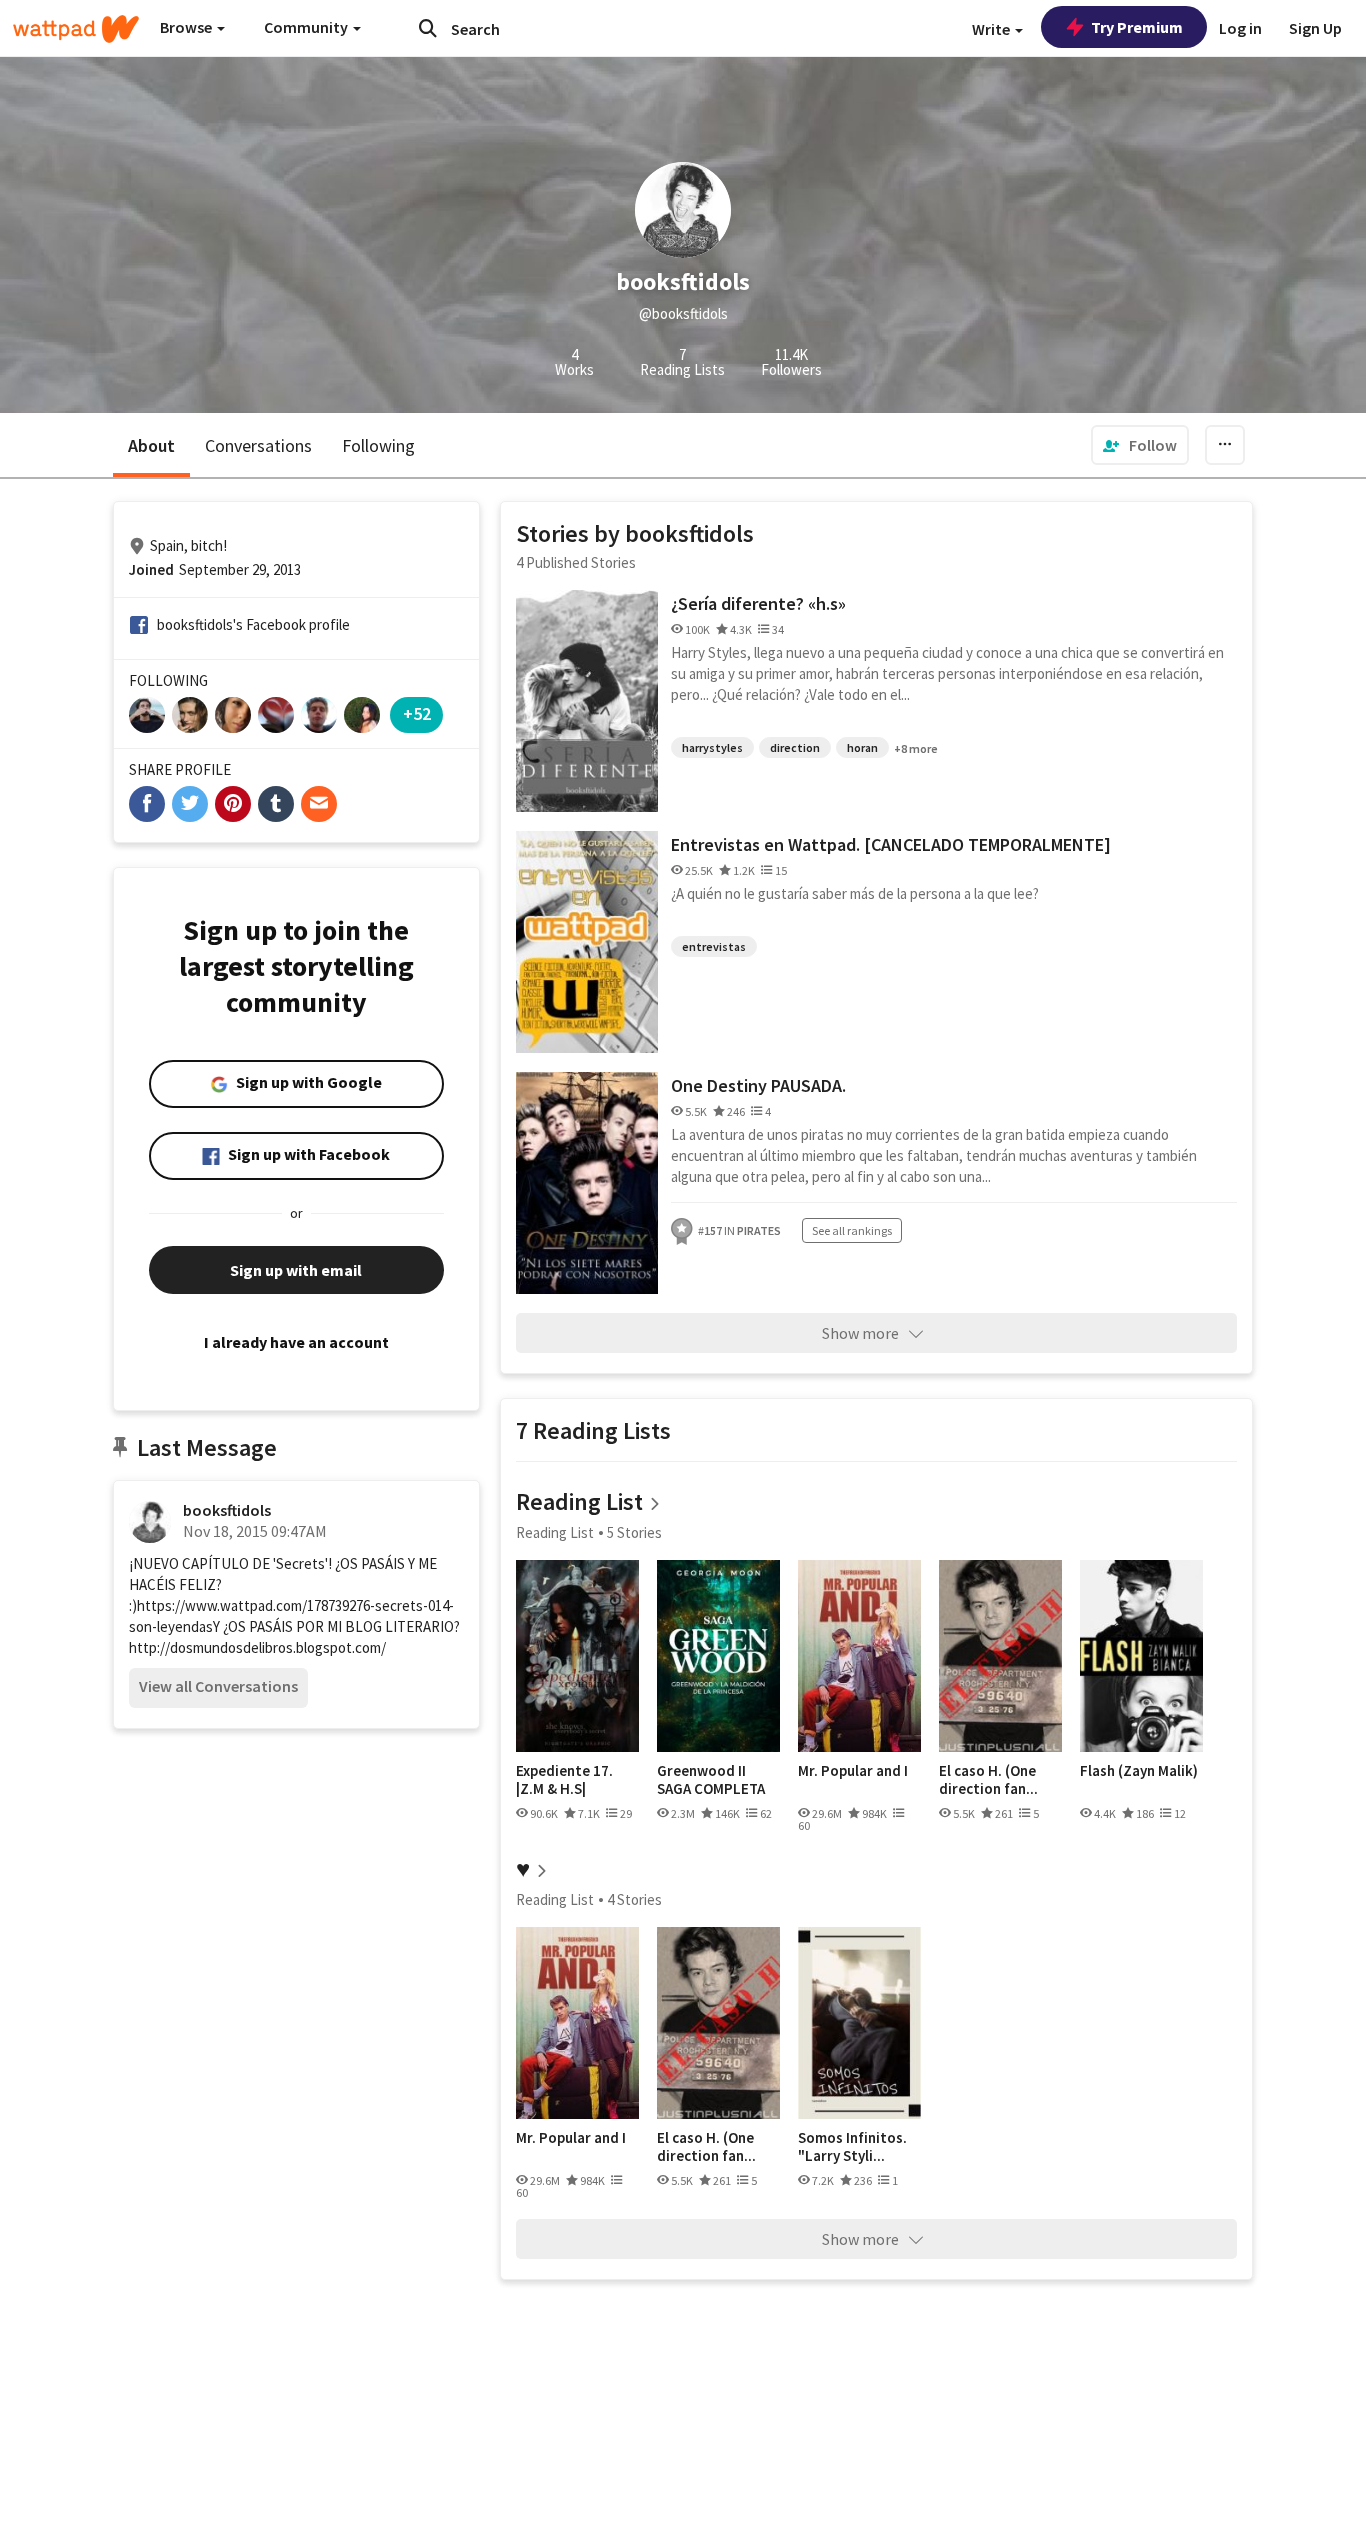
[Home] (76, 29)
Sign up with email (296, 1270)
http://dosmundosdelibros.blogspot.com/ (257, 1647)
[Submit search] (428, 28)
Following (378, 445)
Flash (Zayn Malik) (1139, 1771)
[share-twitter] (190, 804)
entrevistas (714, 946)
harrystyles (712, 747)
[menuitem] (1140, 445)
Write (992, 29)
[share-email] (319, 804)
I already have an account (296, 1342)
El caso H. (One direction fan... (988, 1779)
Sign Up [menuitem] (1315, 28)
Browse (187, 27)
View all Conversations (218, 1686)
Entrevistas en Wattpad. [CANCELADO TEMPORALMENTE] (891, 844)
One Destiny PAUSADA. (758, 1085)
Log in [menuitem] (1240, 28)
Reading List (579, 1501)
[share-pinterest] (233, 804)
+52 (417, 713)
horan (862, 747)
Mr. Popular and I (853, 1771)
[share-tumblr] (276, 804)
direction (795, 747)
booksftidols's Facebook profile (253, 624)
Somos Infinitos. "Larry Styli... (852, 2146)
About (151, 445)
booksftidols (227, 1510)
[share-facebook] (147, 804)
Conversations (258, 445)
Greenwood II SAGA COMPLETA (711, 1779)
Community (307, 27)
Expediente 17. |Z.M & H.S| (564, 1779)
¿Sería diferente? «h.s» (758, 603)
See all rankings (852, 1230)
